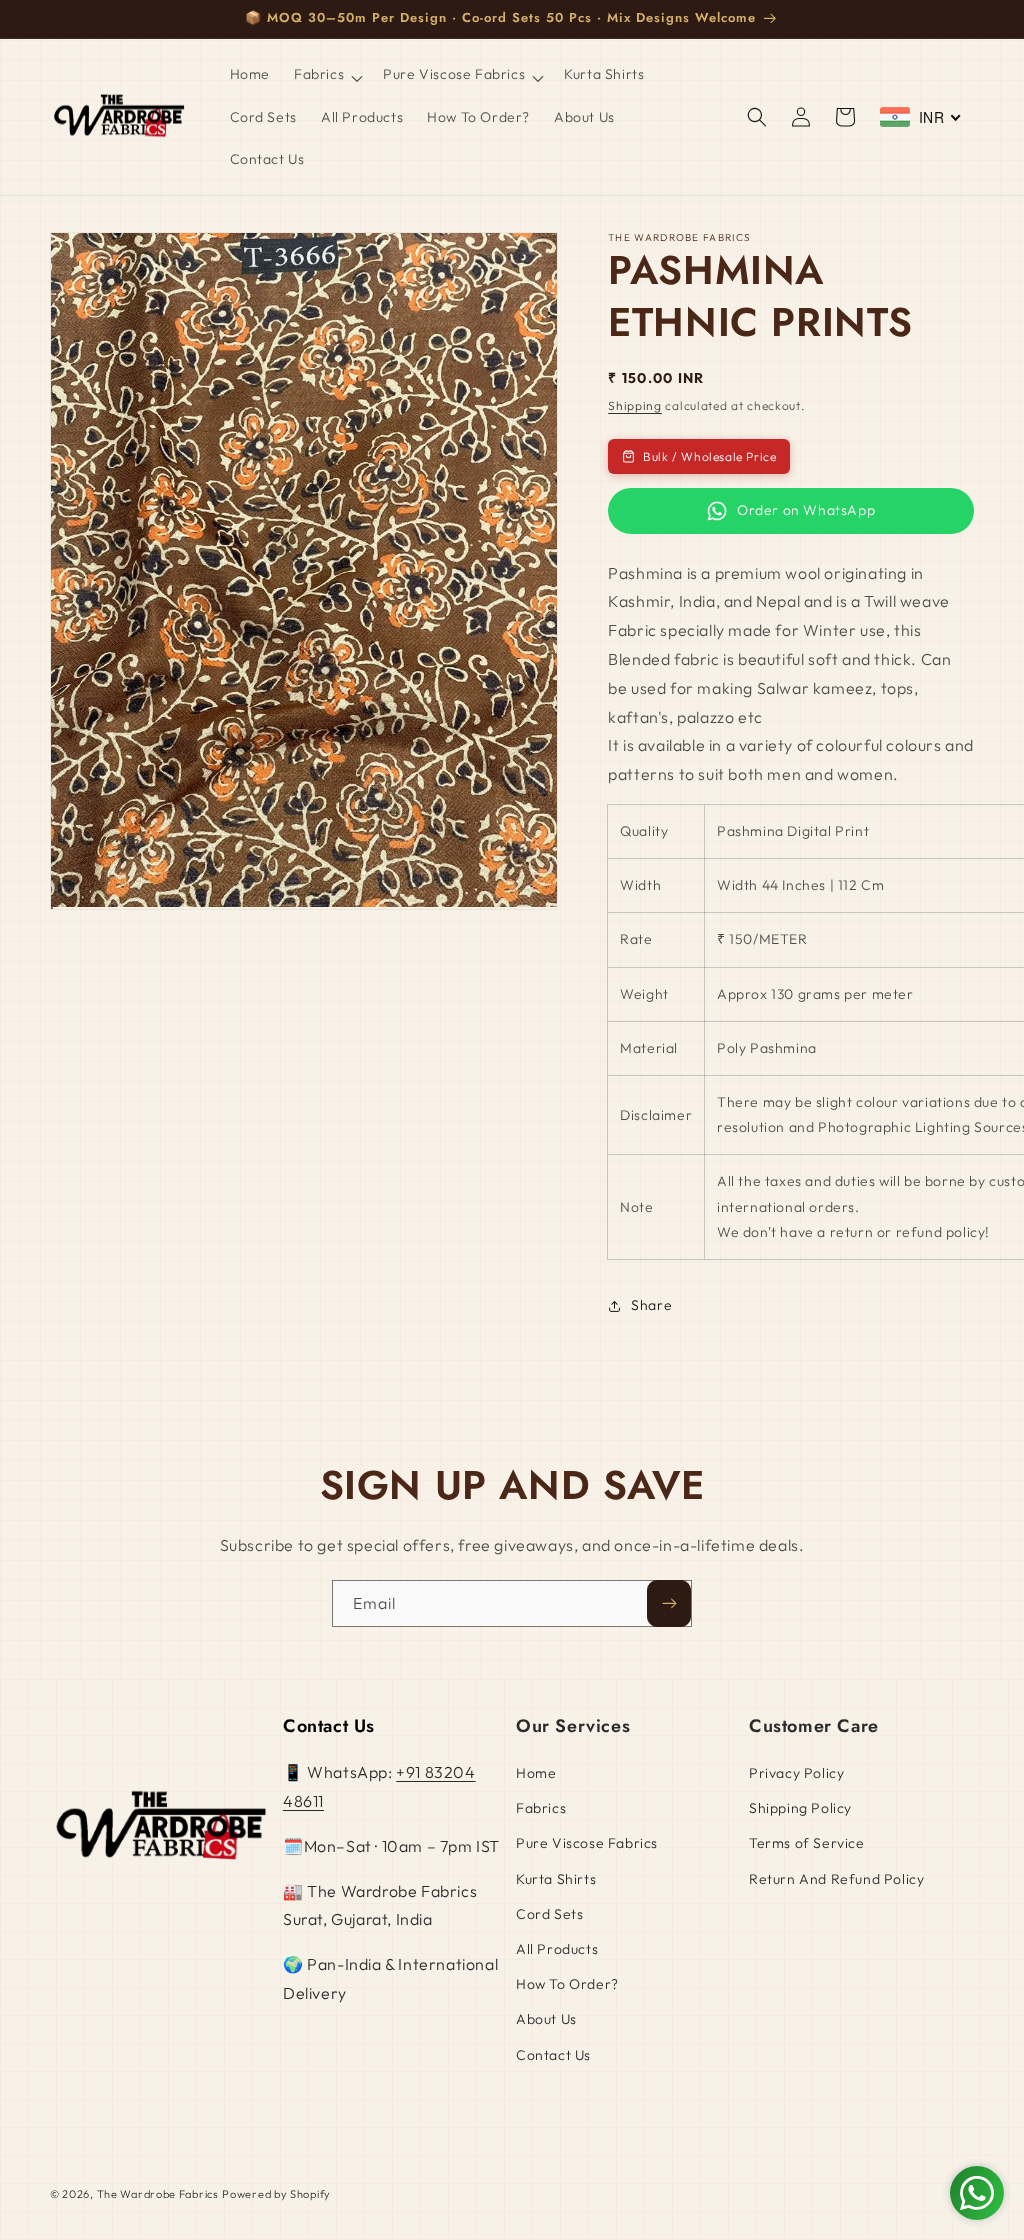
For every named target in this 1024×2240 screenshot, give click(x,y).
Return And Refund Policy (836, 1879)
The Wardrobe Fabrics (158, 2194)
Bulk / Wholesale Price (709, 456)
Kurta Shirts (556, 1879)
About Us (546, 2019)
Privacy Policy (796, 1773)
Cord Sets (549, 1914)
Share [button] (651, 1305)
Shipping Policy (800, 1808)
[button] (326, 74)
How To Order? (567, 1984)
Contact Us (553, 2055)
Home (536, 1773)
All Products (557, 1949)
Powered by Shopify (276, 2194)
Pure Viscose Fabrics (587, 1843)
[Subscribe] (669, 1603)
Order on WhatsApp (806, 510)
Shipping (635, 405)
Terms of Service (807, 1843)
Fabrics (541, 1808)
